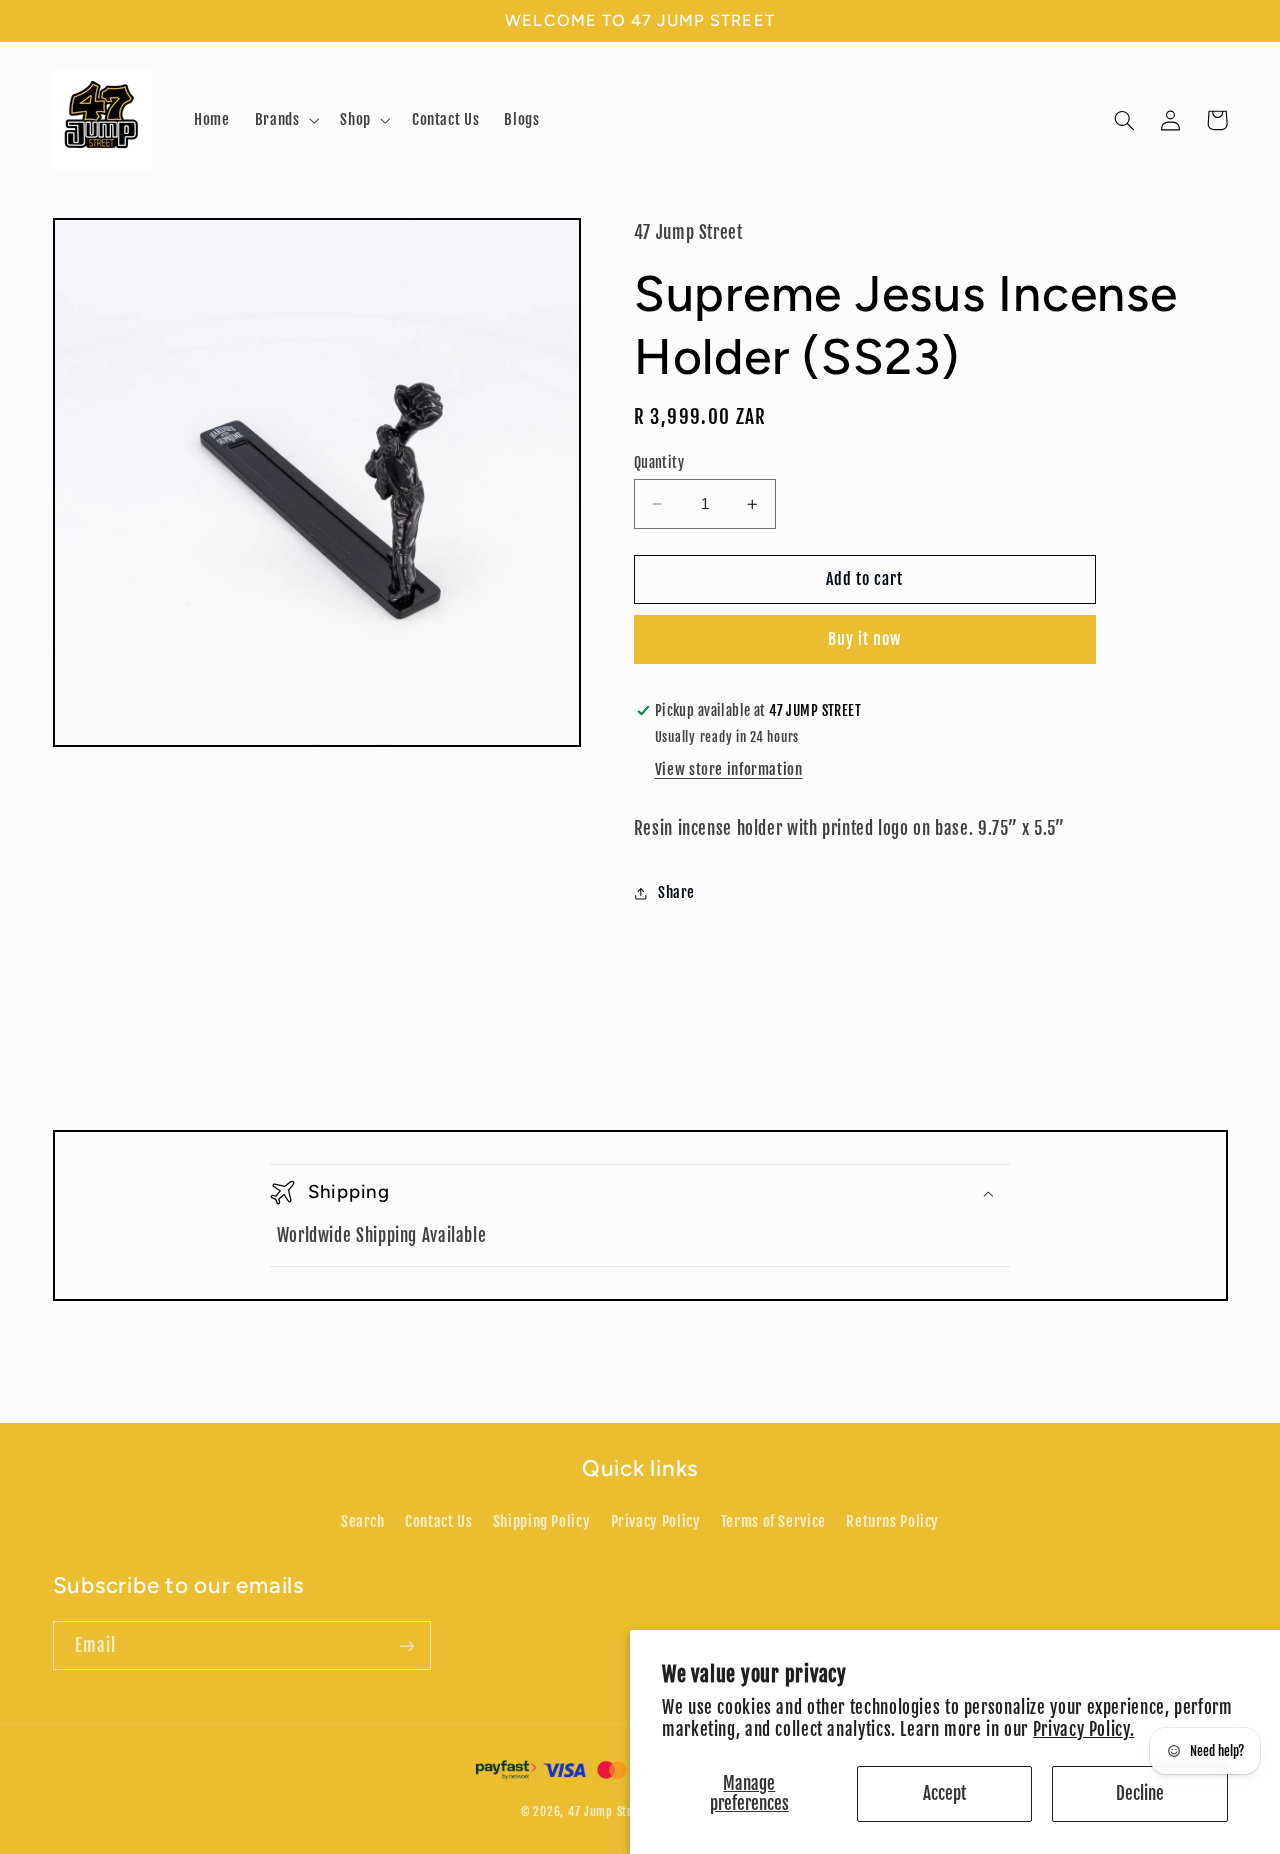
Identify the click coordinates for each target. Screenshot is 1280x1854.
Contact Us (438, 1521)
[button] (285, 120)
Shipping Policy (541, 1521)
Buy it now (865, 640)
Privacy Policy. (1083, 1729)
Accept (944, 1793)
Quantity (659, 462)
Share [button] (676, 892)
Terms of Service (773, 1521)
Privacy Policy (656, 1521)
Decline (1140, 1793)
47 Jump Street (608, 1811)
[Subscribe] (406, 1645)
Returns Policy (892, 1521)
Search (363, 1521)
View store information (729, 770)
